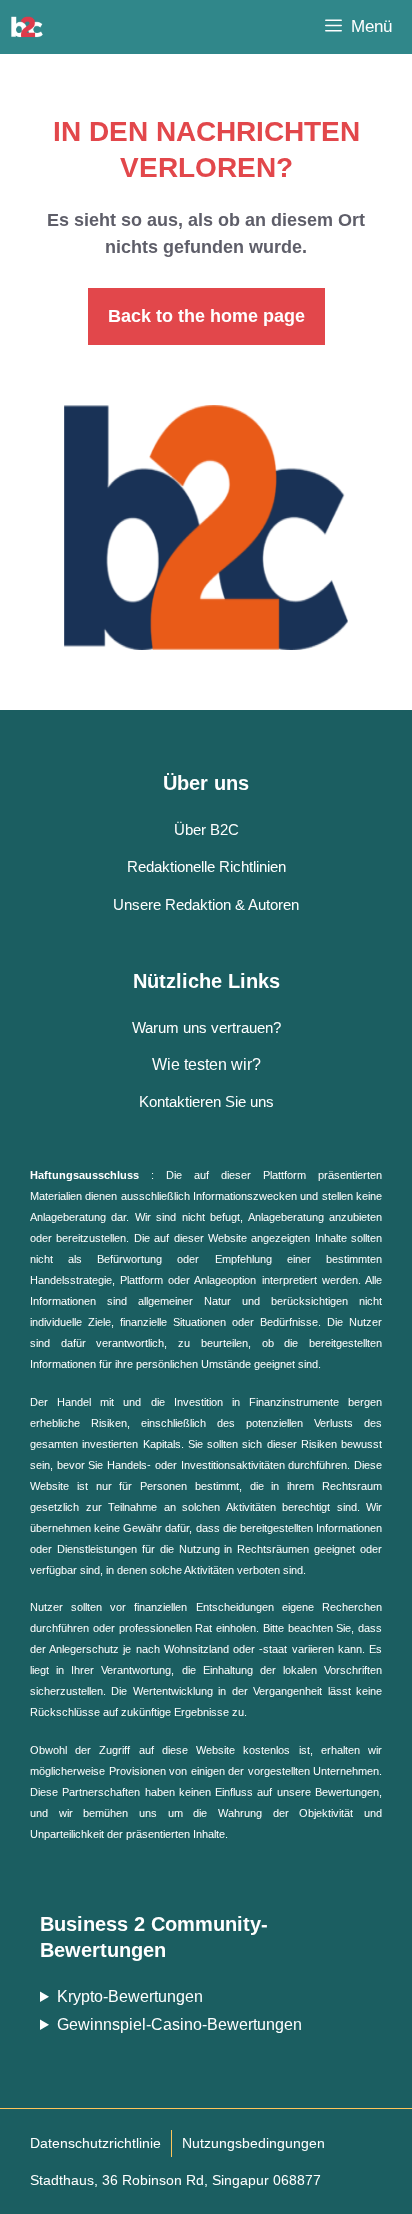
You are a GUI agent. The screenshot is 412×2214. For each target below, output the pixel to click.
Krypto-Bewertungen (130, 1996)
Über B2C (206, 829)
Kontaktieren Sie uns (206, 1101)
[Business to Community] (27, 27)
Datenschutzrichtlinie (95, 2143)
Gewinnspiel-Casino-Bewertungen (179, 2024)
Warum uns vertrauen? (206, 1027)
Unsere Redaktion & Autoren (206, 904)
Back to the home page (206, 316)
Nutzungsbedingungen (253, 2143)
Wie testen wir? (206, 1064)
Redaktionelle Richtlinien (206, 866)
